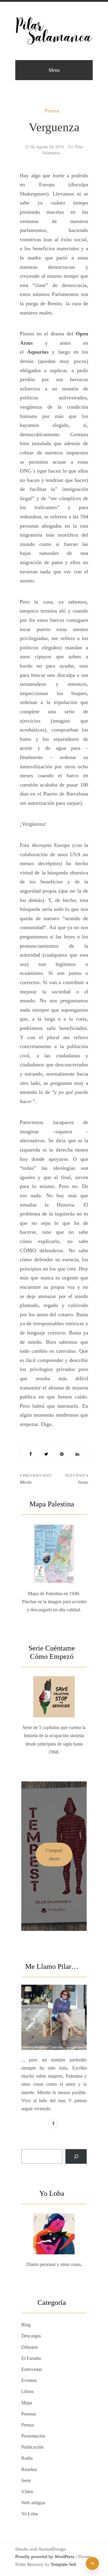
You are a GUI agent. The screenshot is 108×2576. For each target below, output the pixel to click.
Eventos (29, 2380)
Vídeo (27, 2492)
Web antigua (33, 2503)
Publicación (32, 2447)
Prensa (52, 111)
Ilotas (83, 1482)
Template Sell (63, 2564)
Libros (27, 2391)
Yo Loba (30, 2514)
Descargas (31, 2336)
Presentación (33, 2436)
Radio (27, 2458)
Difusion (30, 2347)
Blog (26, 2325)
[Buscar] (76, 2156)
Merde (26, 1482)
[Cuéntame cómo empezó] (54, 1679)
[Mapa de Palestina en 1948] (54, 1539)
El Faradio (31, 2358)
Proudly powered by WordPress (45, 2557)
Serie (26, 2480)
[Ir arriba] (92, 2563)
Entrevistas (32, 2369)
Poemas (29, 2414)
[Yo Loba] (54, 2220)
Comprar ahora (54, 1854)
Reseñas (29, 2469)
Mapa (27, 2403)
